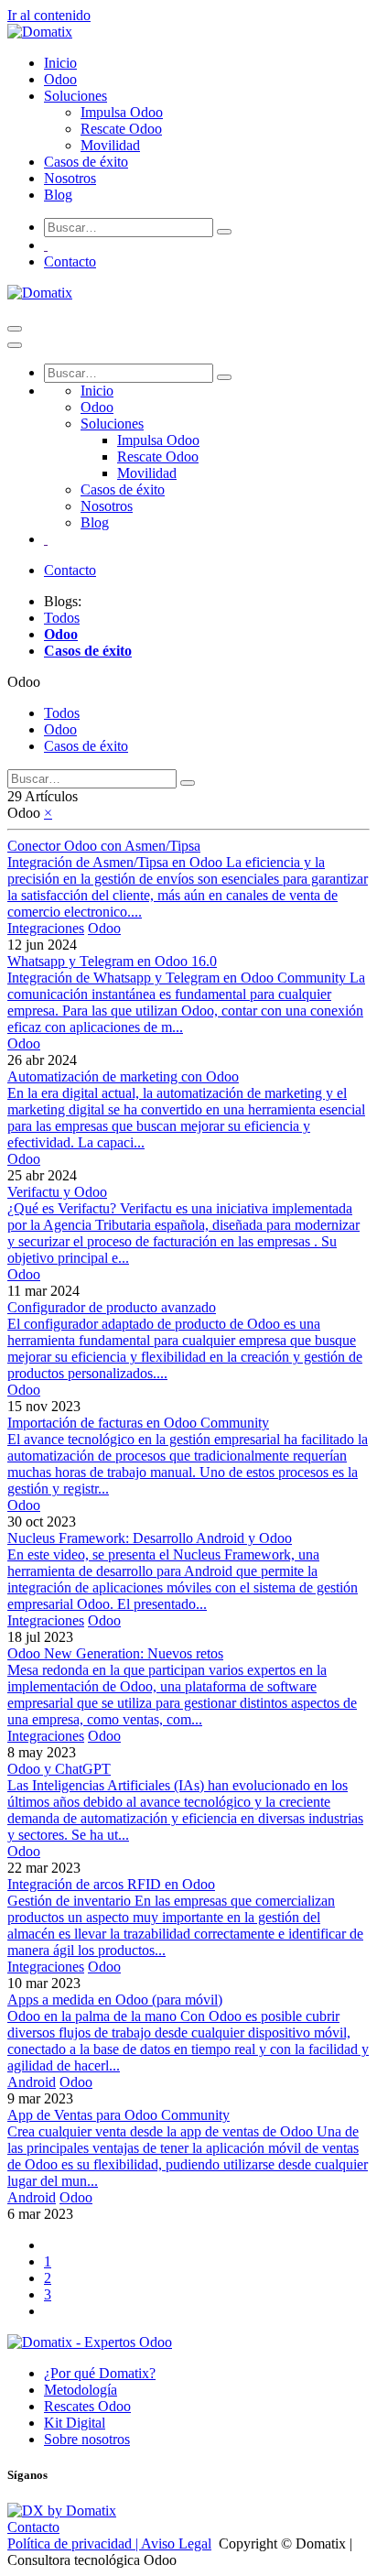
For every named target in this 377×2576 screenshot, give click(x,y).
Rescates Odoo (87, 2406)
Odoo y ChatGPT (59, 1769)
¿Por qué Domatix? (100, 2373)
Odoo (104, 928)
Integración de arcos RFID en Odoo (111, 1884)
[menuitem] (60, 63)
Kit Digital (75, 2423)
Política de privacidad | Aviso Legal (109, 2543)
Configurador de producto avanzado (112, 1307)
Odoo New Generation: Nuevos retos (115, 1653)
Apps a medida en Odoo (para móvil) (115, 2000)
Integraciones (46, 928)
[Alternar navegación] (15, 329)
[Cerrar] (15, 345)
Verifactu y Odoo (57, 1192)
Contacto (70, 261)
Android (32, 2082)
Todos (62, 618)
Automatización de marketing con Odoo (123, 1076)
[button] (24, 682)
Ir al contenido (49, 15)
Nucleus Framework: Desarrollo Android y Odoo (150, 1538)
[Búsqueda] (224, 232)
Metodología (81, 2390)
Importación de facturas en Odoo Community (138, 1423)
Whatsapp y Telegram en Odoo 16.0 (112, 961)
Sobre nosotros (87, 2439)
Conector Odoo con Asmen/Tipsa (104, 846)
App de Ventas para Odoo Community (118, 2115)
